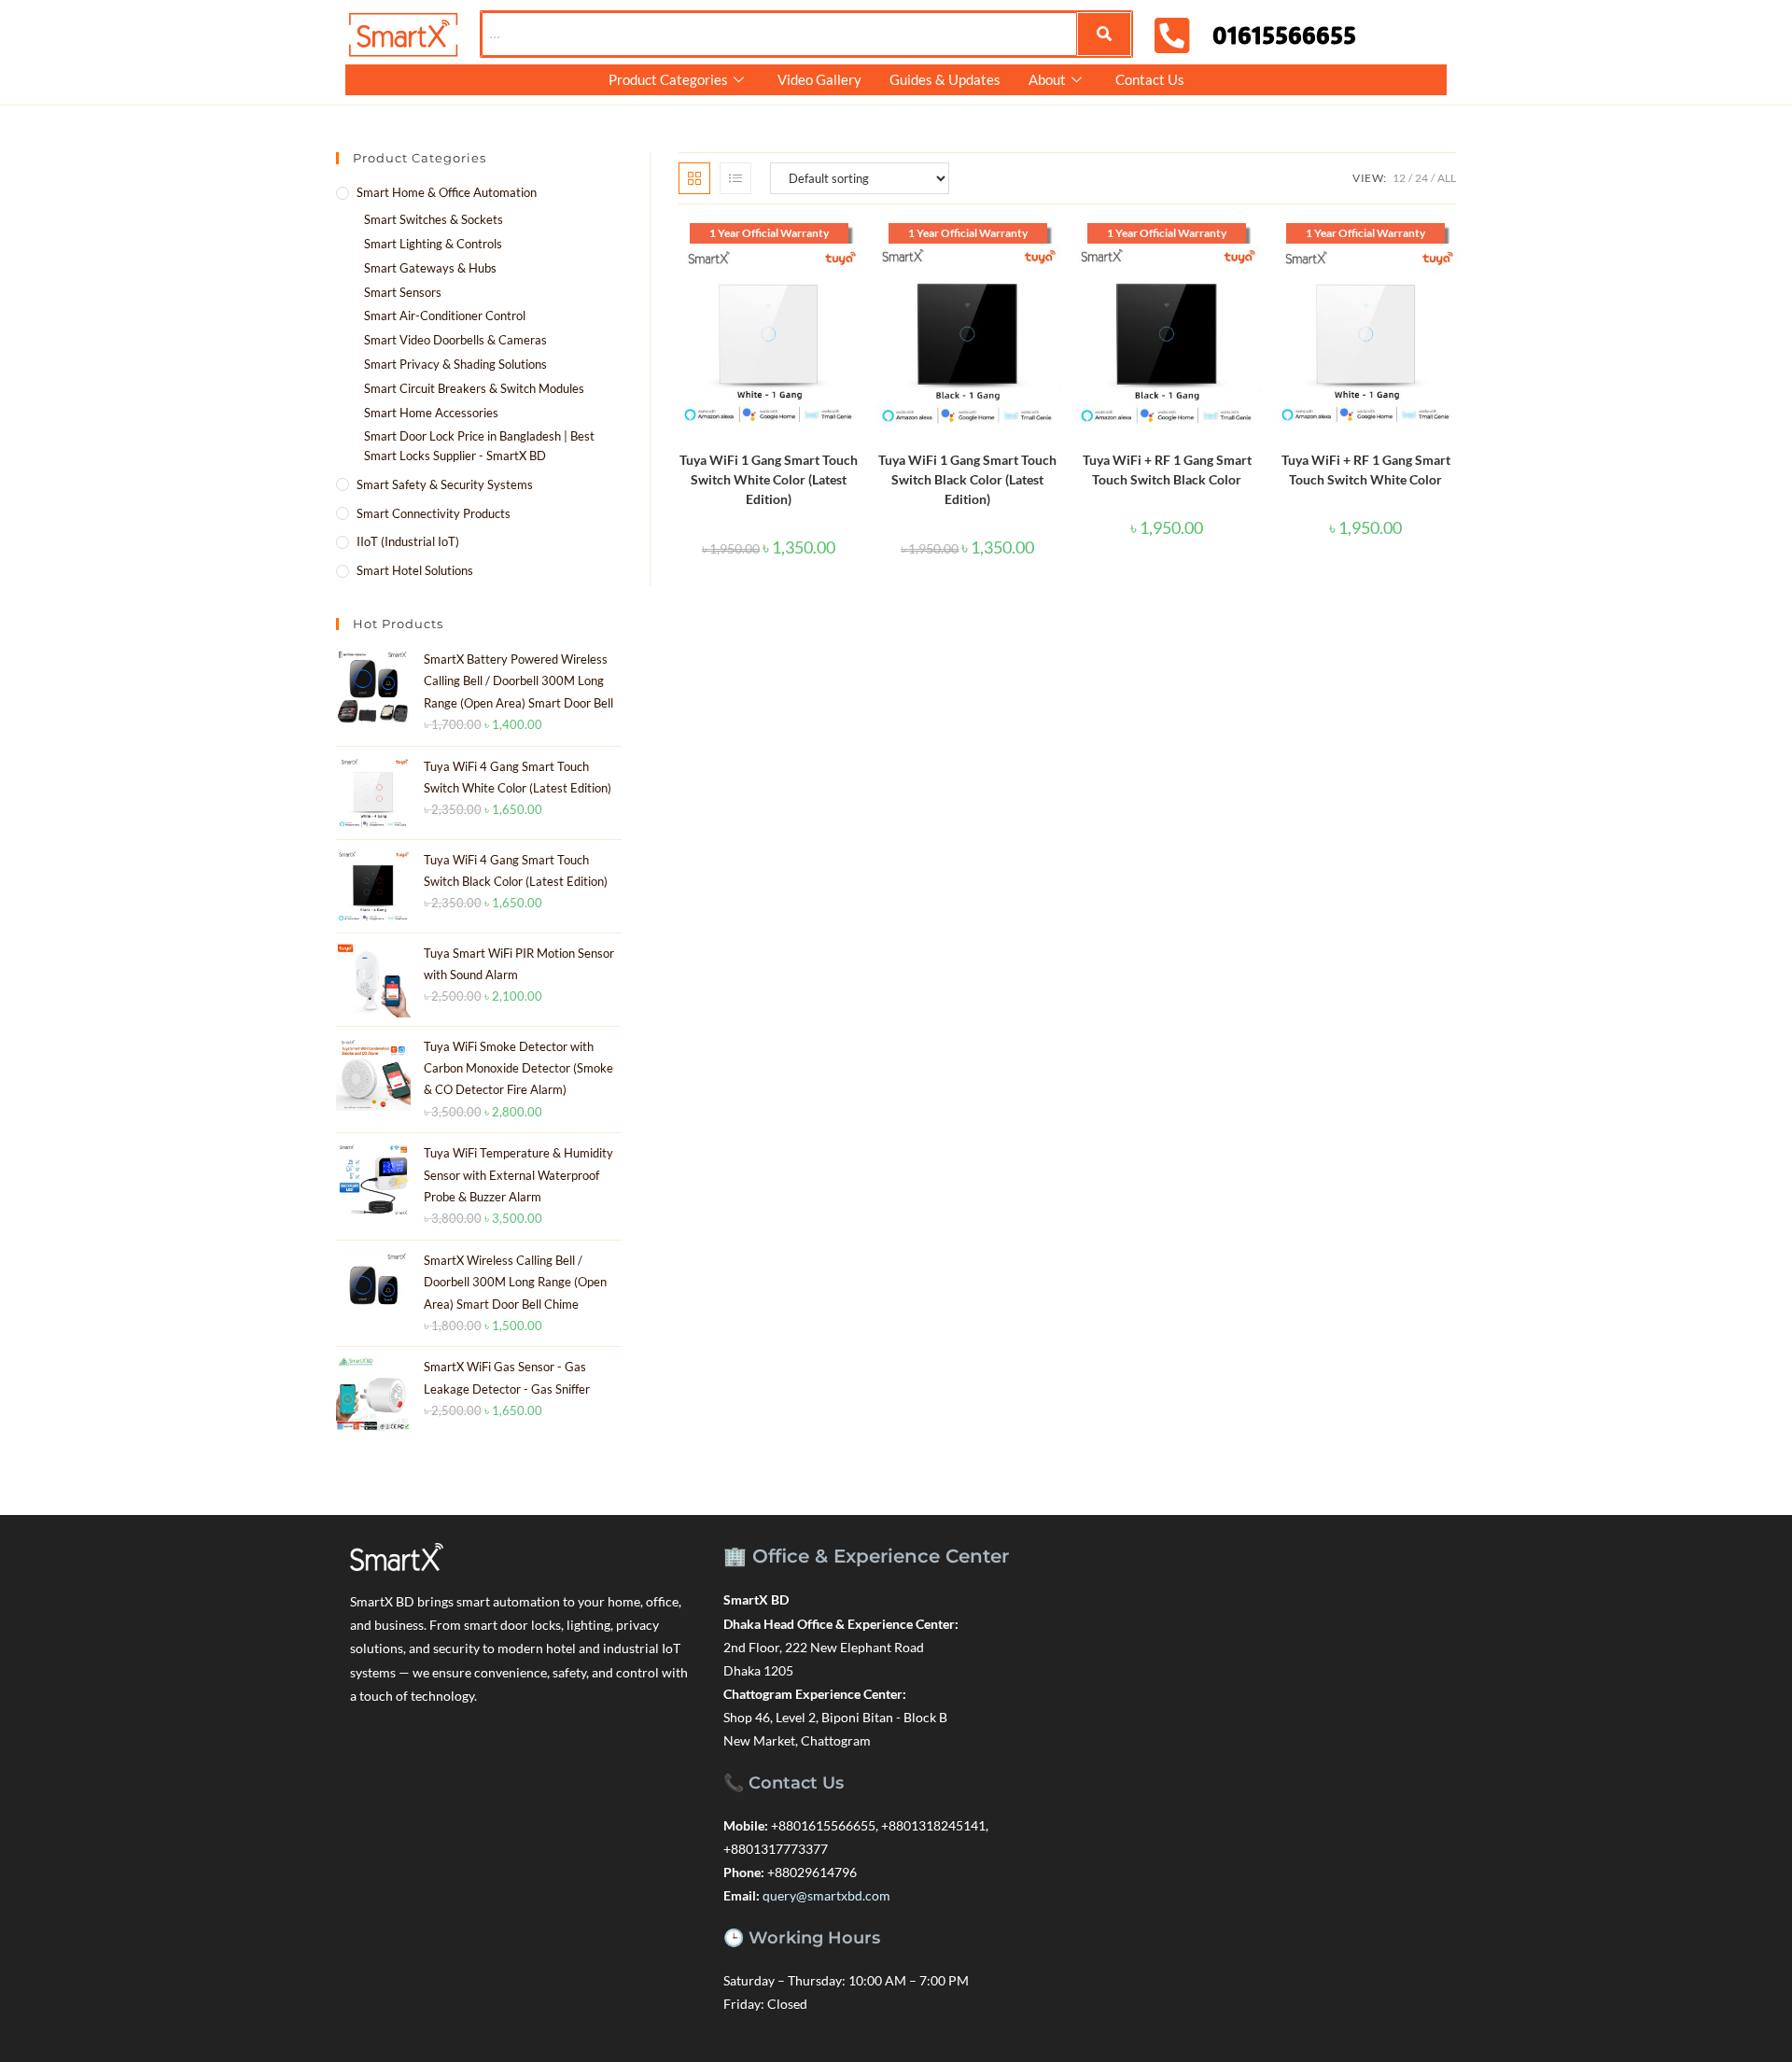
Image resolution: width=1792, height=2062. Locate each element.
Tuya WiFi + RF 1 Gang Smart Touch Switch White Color (1366, 476)
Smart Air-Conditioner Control (445, 316)
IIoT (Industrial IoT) (408, 541)
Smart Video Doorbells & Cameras (455, 340)
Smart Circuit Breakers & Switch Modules (474, 388)
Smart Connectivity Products (434, 513)
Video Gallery (819, 79)
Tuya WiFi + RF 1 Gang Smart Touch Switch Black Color (1167, 476)
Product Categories (668, 79)
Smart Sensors (403, 292)
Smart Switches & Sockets (434, 219)
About (1047, 79)
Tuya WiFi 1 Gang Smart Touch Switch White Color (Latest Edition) (769, 486)
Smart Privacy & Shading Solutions (455, 364)
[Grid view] (694, 178)
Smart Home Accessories (431, 413)
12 (1399, 178)
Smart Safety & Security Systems (445, 484)
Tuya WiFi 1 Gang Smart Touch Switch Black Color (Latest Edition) (967, 486)
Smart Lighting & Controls (433, 244)
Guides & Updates (945, 79)
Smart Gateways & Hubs (430, 268)
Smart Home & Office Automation (447, 192)
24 (1421, 178)
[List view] (735, 178)
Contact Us (1150, 79)
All (1447, 178)
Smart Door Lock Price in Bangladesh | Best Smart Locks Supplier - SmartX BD (479, 446)
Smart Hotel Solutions (415, 570)
